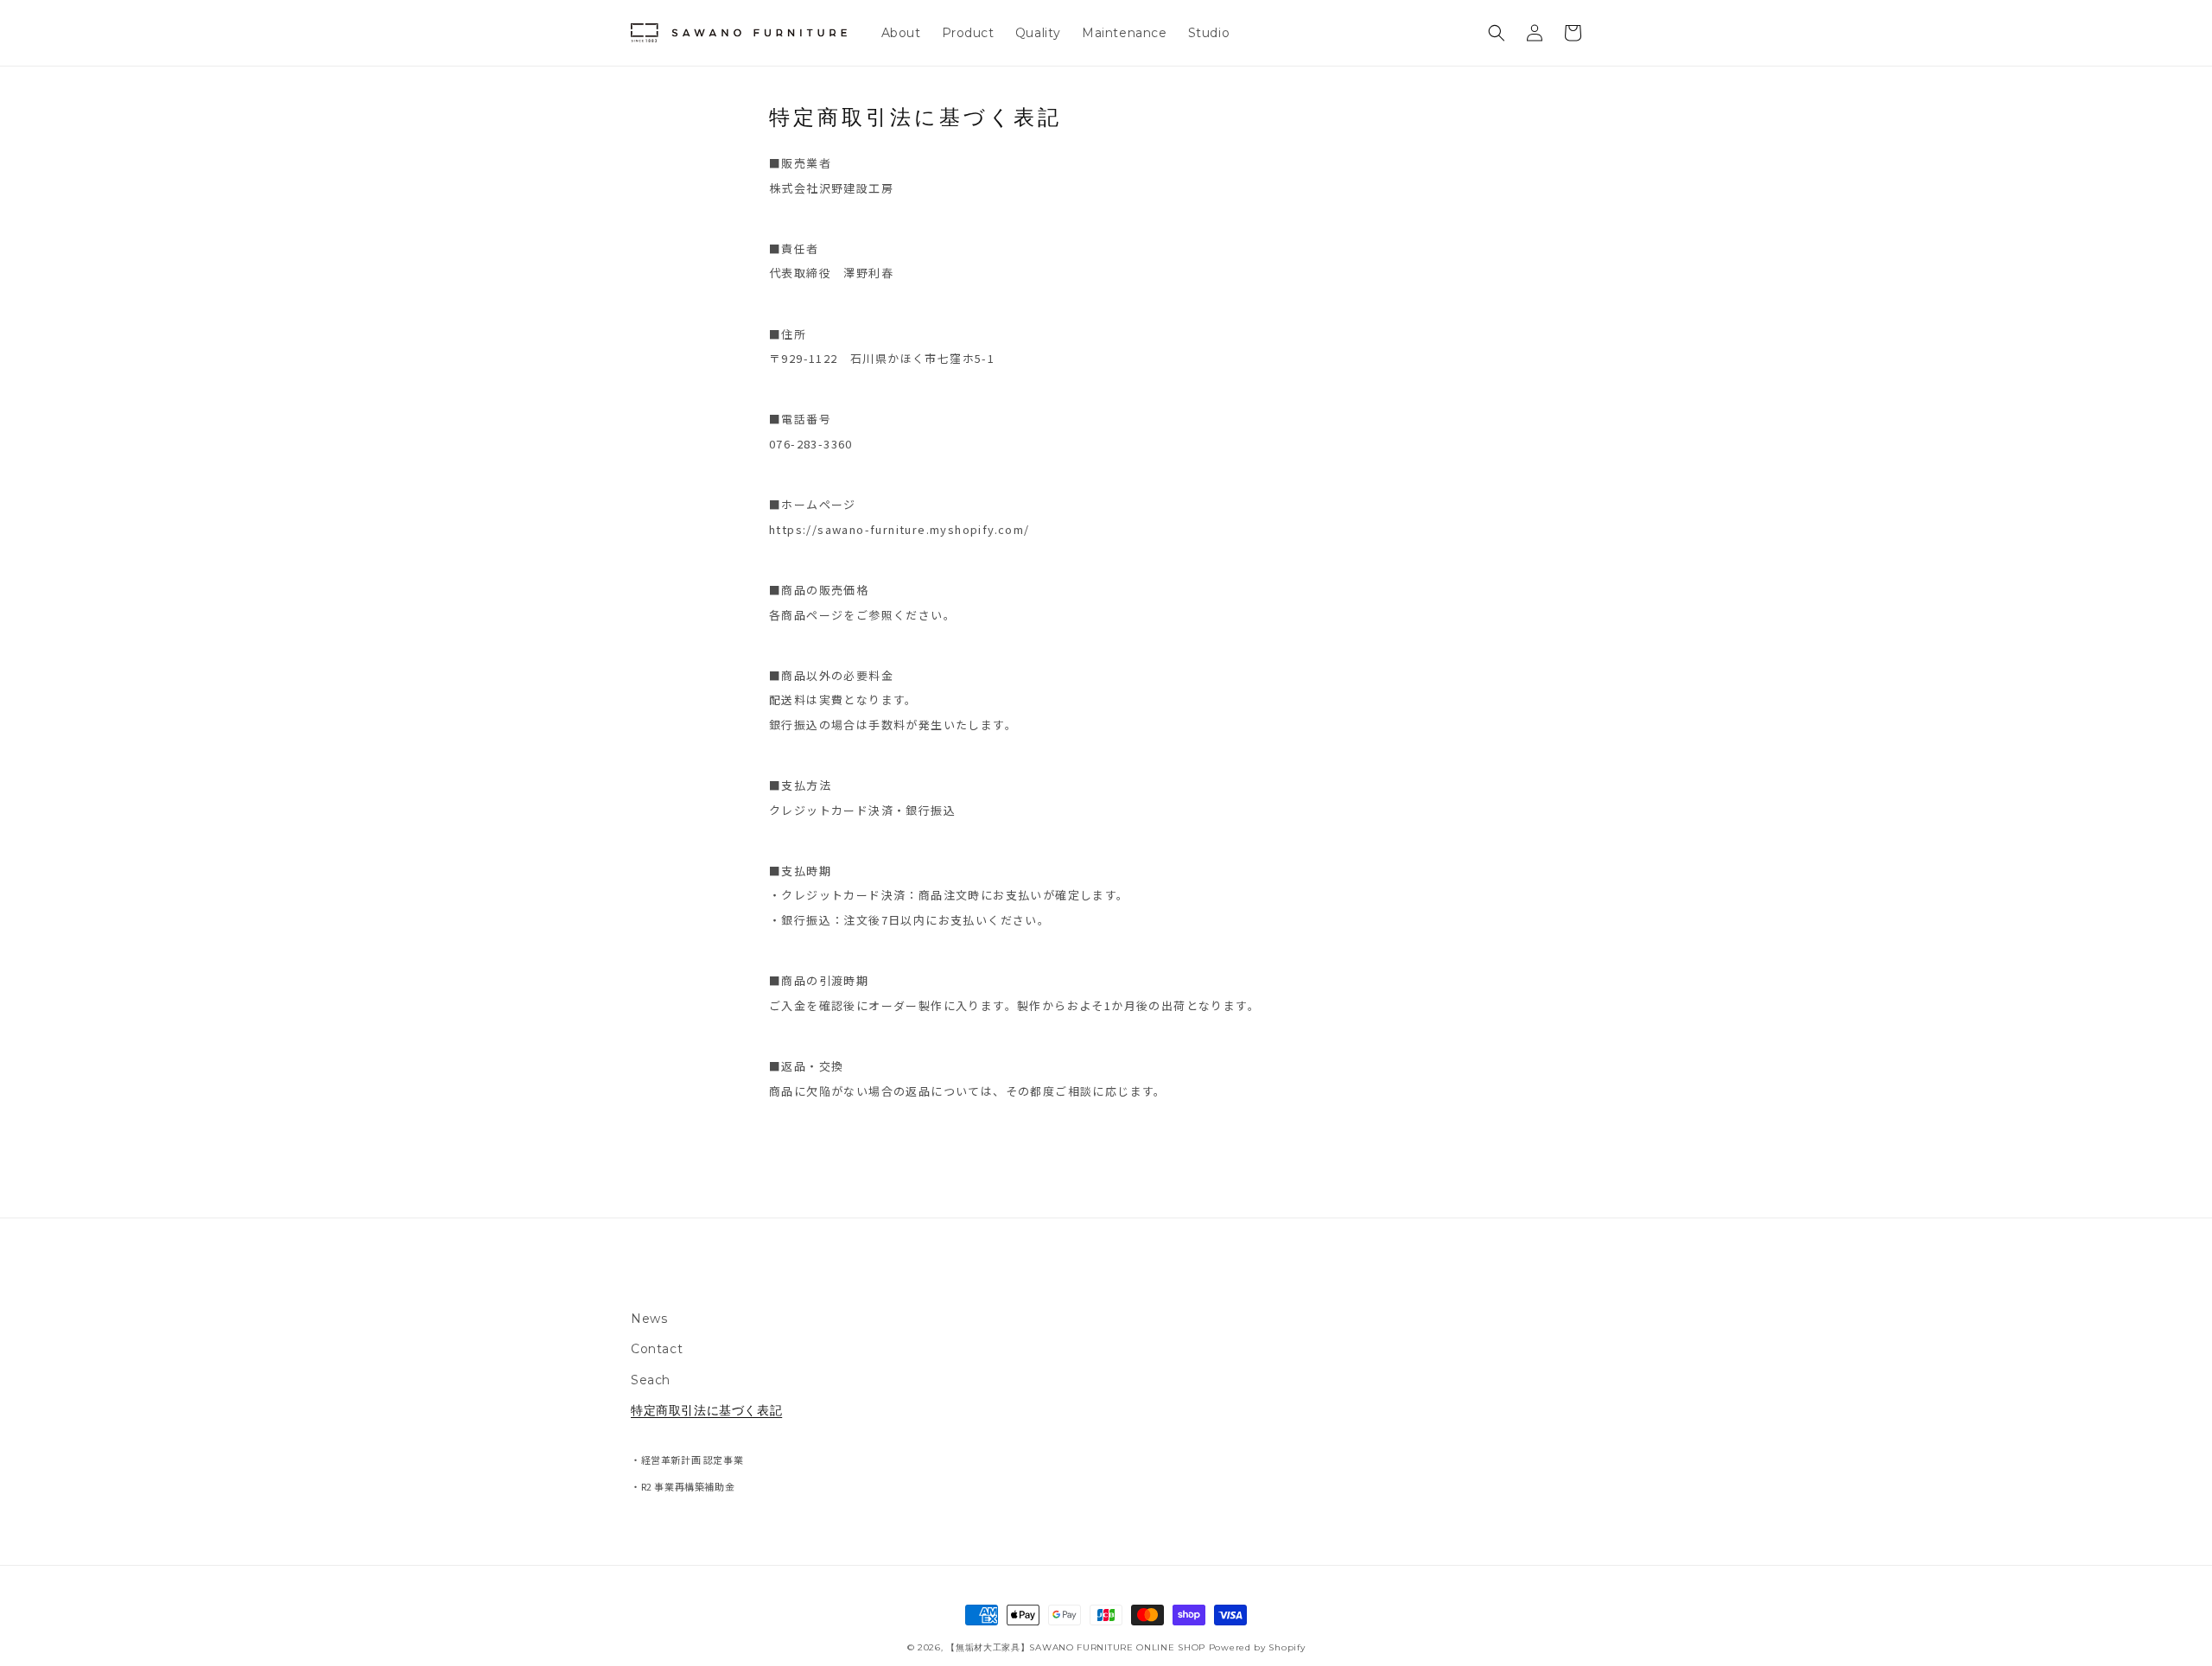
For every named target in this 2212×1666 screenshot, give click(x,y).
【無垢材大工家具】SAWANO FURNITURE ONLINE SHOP (1076, 1647)
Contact (657, 1349)
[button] (1497, 33)
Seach (651, 1380)
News (649, 1319)
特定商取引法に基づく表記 (706, 1410)
